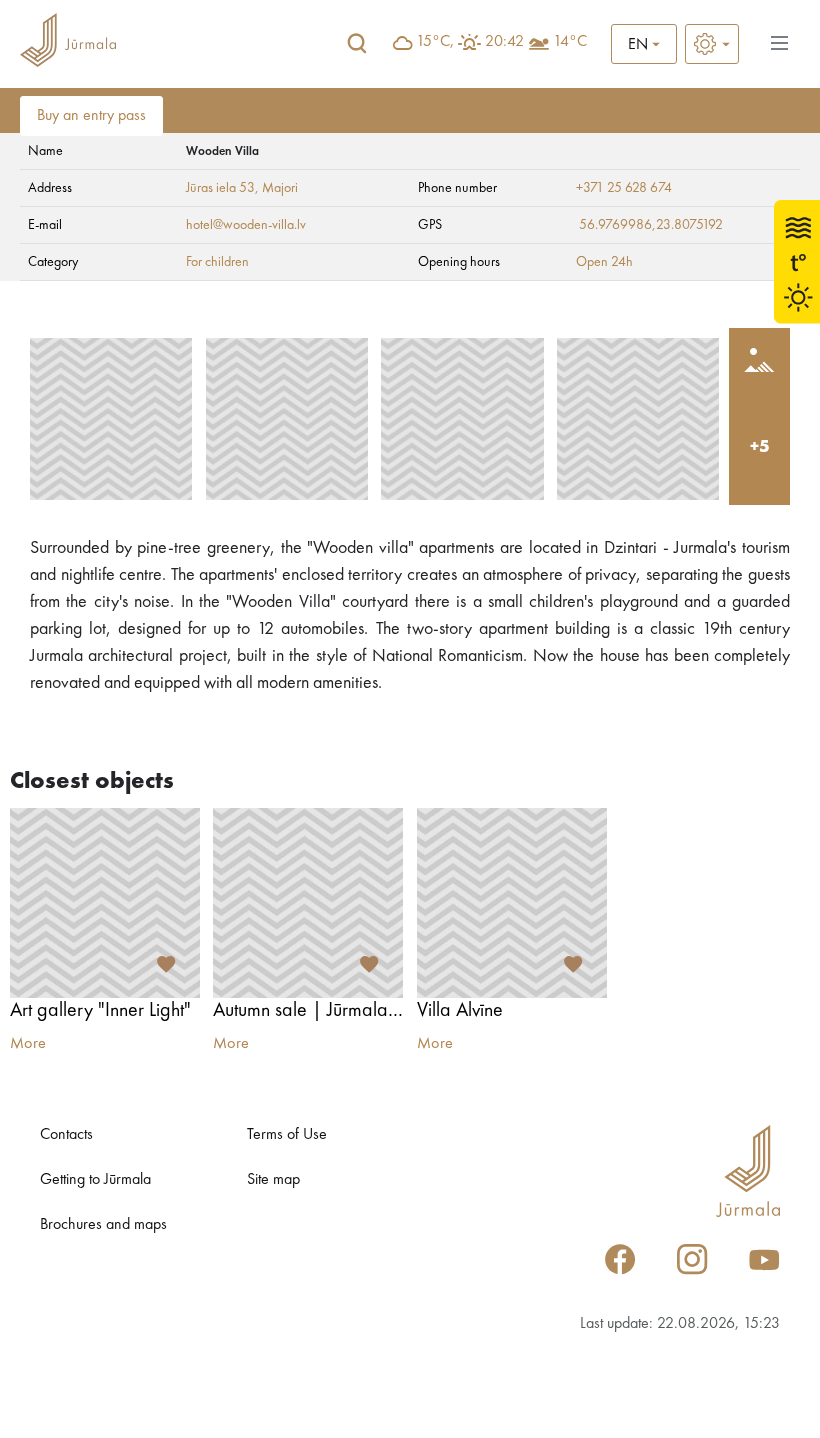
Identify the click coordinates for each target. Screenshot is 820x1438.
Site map (273, 1180)
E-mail (45, 225)
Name (45, 151)
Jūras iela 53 (220, 188)
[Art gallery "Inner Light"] (105, 903)
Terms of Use (287, 1135)
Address (50, 188)
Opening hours (459, 262)
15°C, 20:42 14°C (501, 42)
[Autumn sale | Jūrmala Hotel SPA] (308, 903)
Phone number (457, 188)
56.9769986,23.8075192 (651, 225)
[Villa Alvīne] (512, 903)
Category (53, 262)
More (28, 1044)
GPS (430, 225)
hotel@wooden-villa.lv (246, 225)
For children (217, 262)
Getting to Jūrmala (95, 1180)
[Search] (357, 44)
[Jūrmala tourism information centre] (68, 43)
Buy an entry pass (91, 116)
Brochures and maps (103, 1225)
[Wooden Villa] (111, 419)
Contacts (66, 1135)
